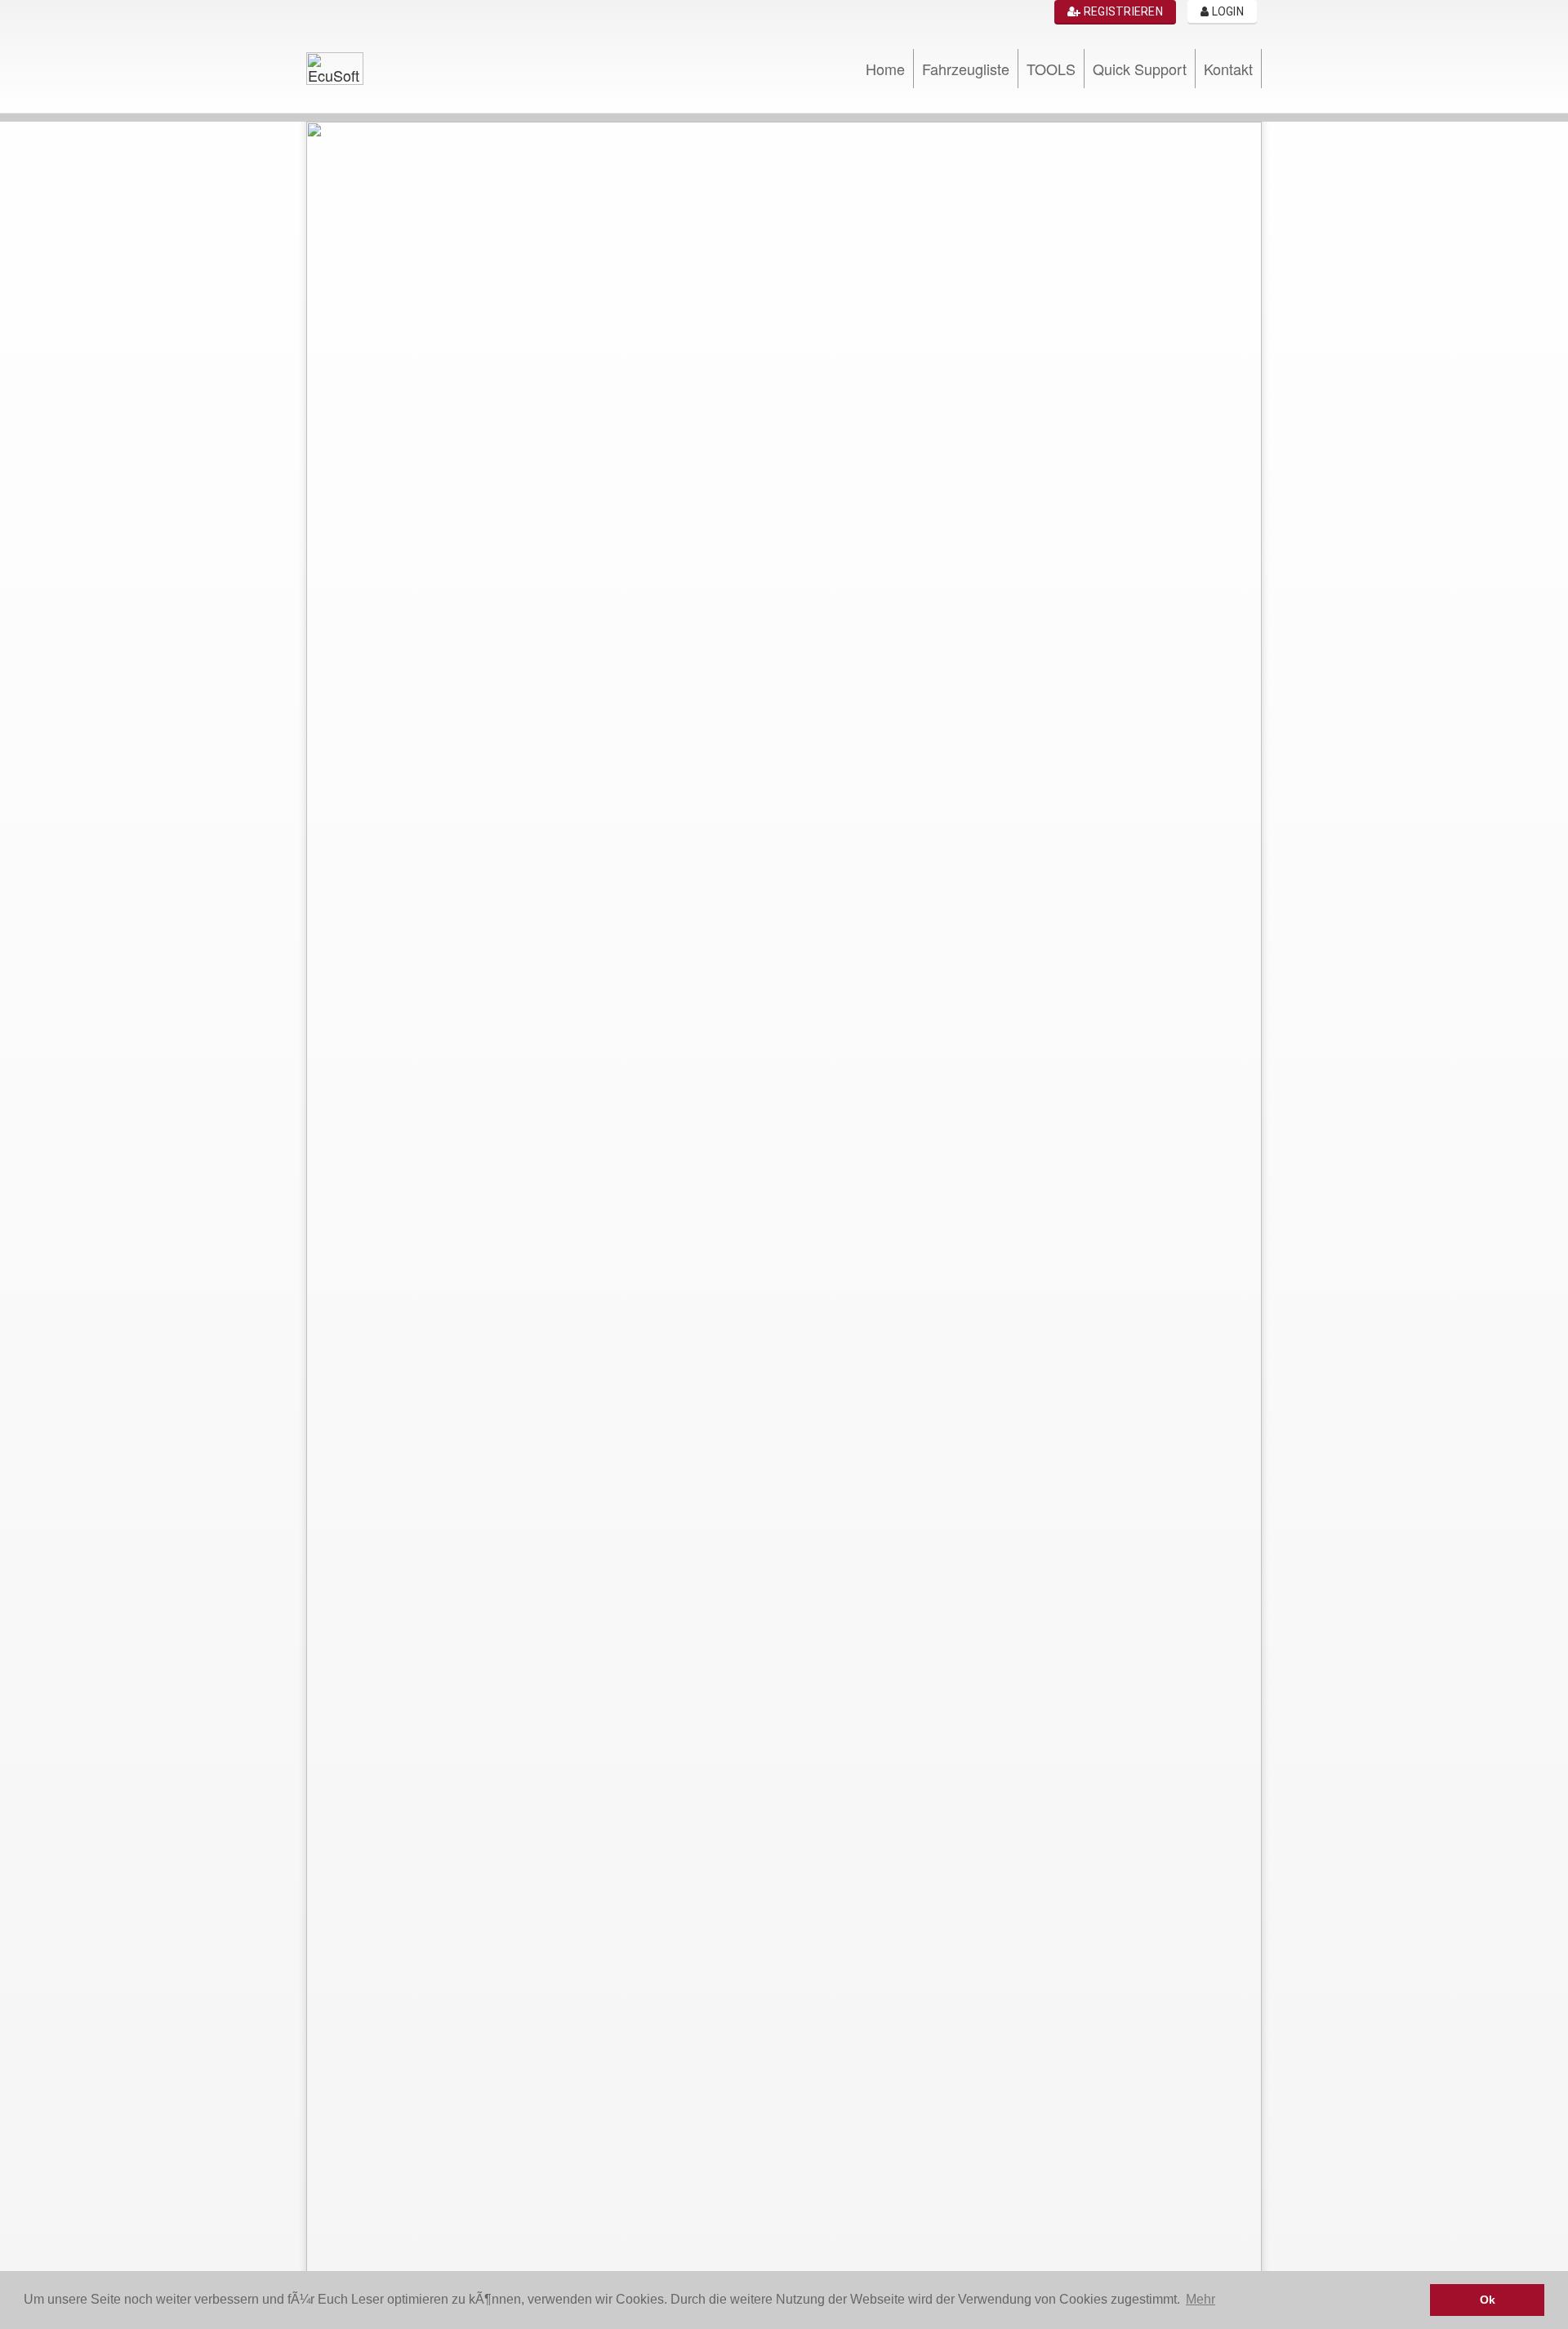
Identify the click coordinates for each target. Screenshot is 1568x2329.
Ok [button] (1488, 2300)
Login (1226, 11)
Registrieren (1122, 11)
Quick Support (1140, 69)
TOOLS (1051, 69)
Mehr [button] (1200, 2299)
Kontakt (1228, 69)
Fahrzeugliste (966, 69)
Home (885, 69)
